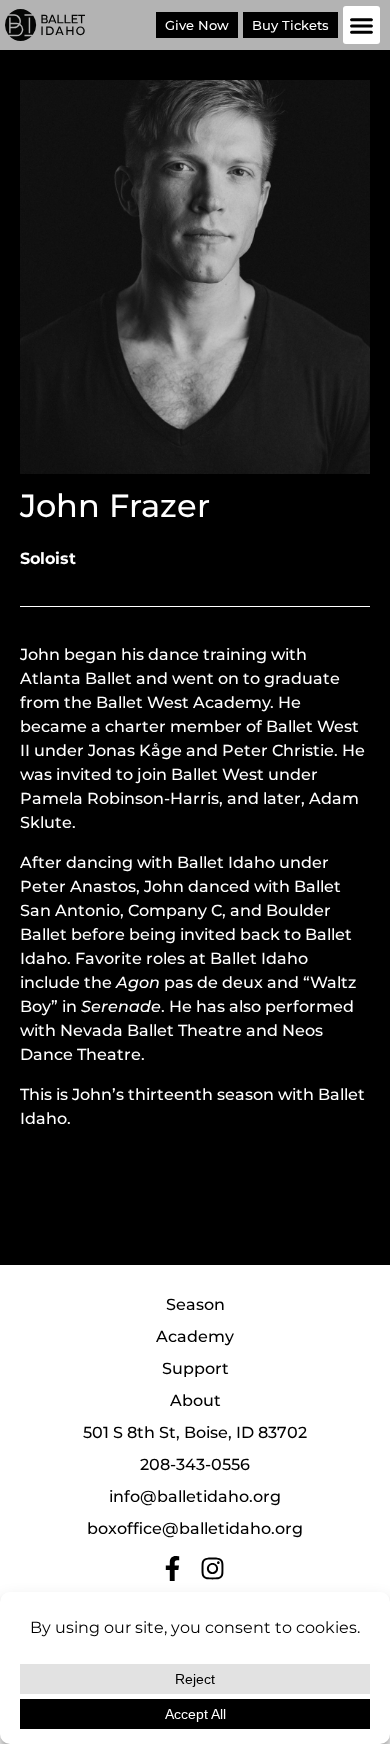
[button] (362, 25)
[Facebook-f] (172, 1568)
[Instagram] (212, 1568)
